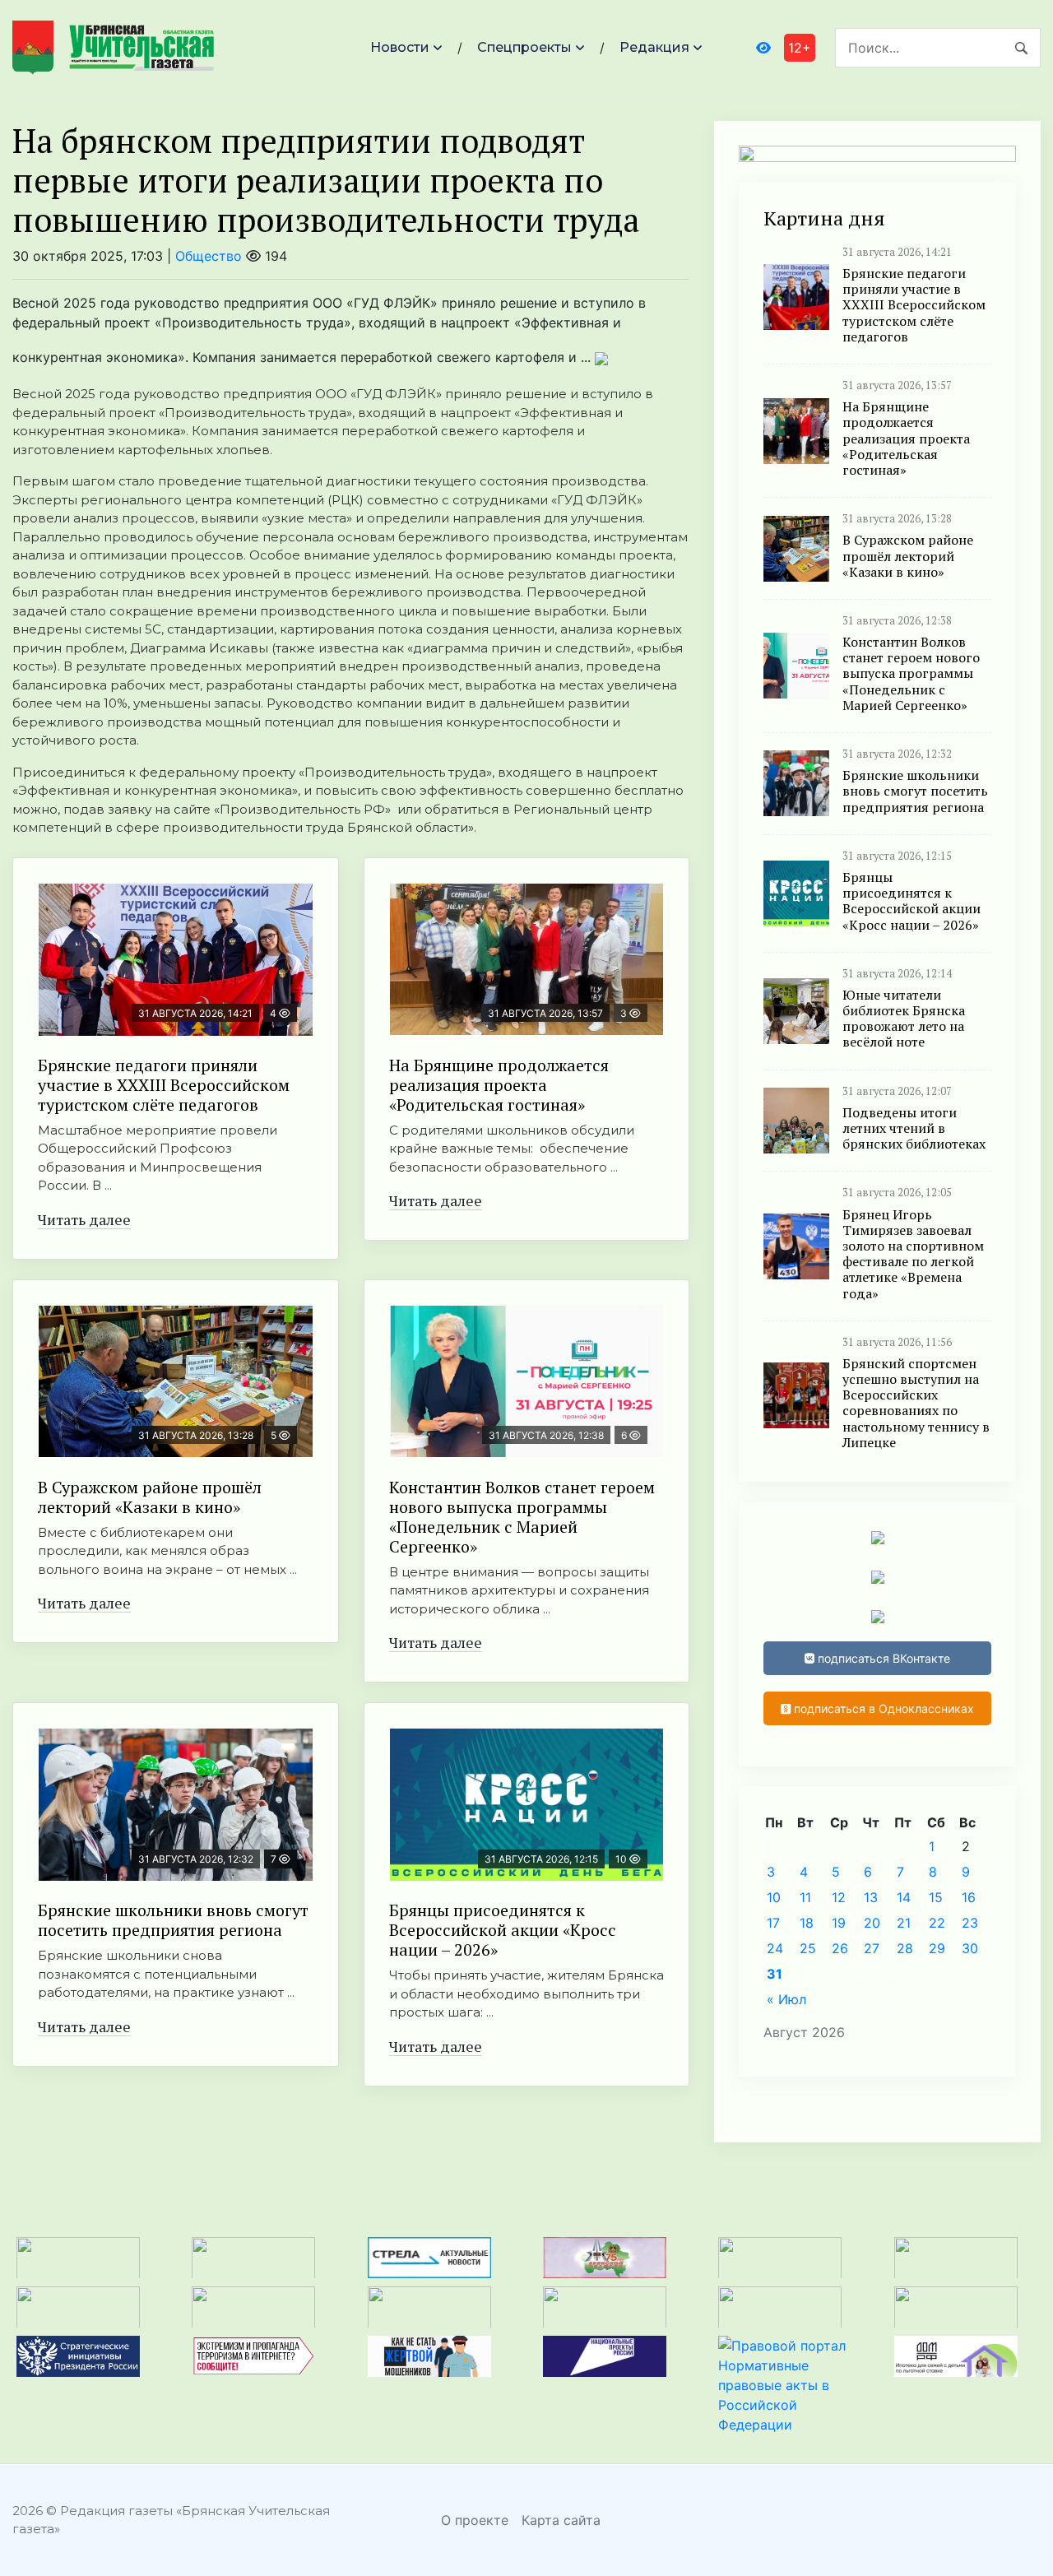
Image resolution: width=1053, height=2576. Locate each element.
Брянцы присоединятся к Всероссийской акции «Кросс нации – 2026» (503, 1930)
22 (937, 1923)
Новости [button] (400, 47)
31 (775, 1974)
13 (871, 1897)
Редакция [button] (654, 47)
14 (904, 1897)
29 (937, 1948)
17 (773, 1923)
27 (872, 1948)
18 (807, 1923)
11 (805, 1897)
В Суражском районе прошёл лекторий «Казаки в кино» (150, 1497)
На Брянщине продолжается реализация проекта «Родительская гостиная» (499, 1085)
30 (970, 1948)
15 (936, 1897)
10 (774, 1897)
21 (904, 1923)
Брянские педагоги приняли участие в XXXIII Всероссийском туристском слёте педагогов (164, 1085)
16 (969, 1897)
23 (970, 1923)
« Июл (786, 1999)
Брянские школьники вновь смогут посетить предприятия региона (173, 1920)
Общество (209, 256)
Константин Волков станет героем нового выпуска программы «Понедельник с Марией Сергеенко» (522, 1517)
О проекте (475, 2520)
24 (775, 1948)
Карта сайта (561, 2520)
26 (840, 1948)
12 (839, 1897)
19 (839, 1923)
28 (905, 1948)
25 (808, 1948)
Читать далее (84, 1219)
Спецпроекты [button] (524, 47)
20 (872, 1923)
